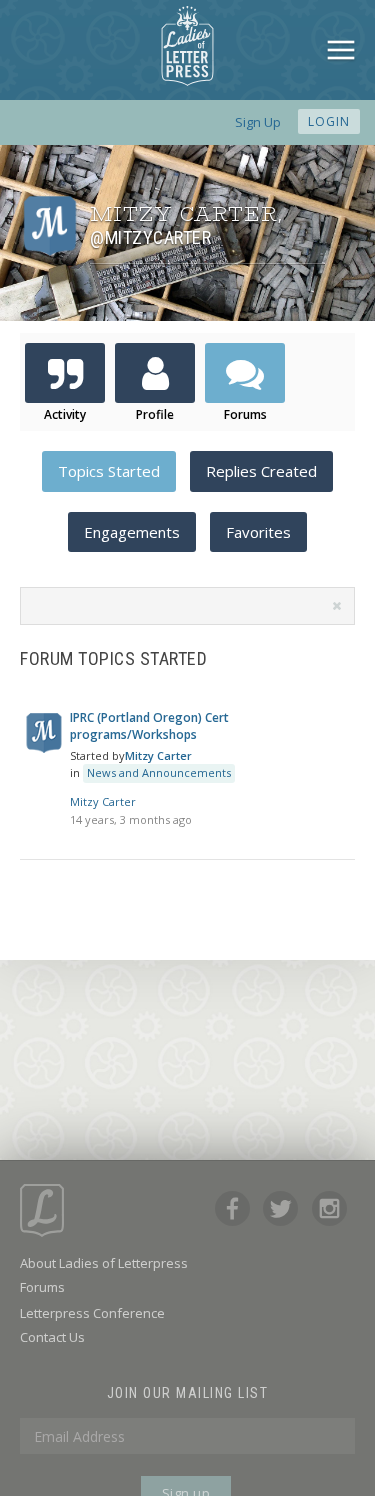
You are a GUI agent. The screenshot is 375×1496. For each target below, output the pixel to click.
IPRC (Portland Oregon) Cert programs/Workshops (149, 726)
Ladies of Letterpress (187, 46)
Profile (155, 414)
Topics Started (109, 471)
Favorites (258, 532)
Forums (245, 414)
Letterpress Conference (92, 1313)
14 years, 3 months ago (131, 819)
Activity (65, 414)
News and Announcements (159, 772)
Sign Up (258, 122)
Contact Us (52, 1337)
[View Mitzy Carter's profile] (44, 748)
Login (329, 121)
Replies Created (261, 471)
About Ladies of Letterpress (104, 1263)
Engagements (132, 532)
